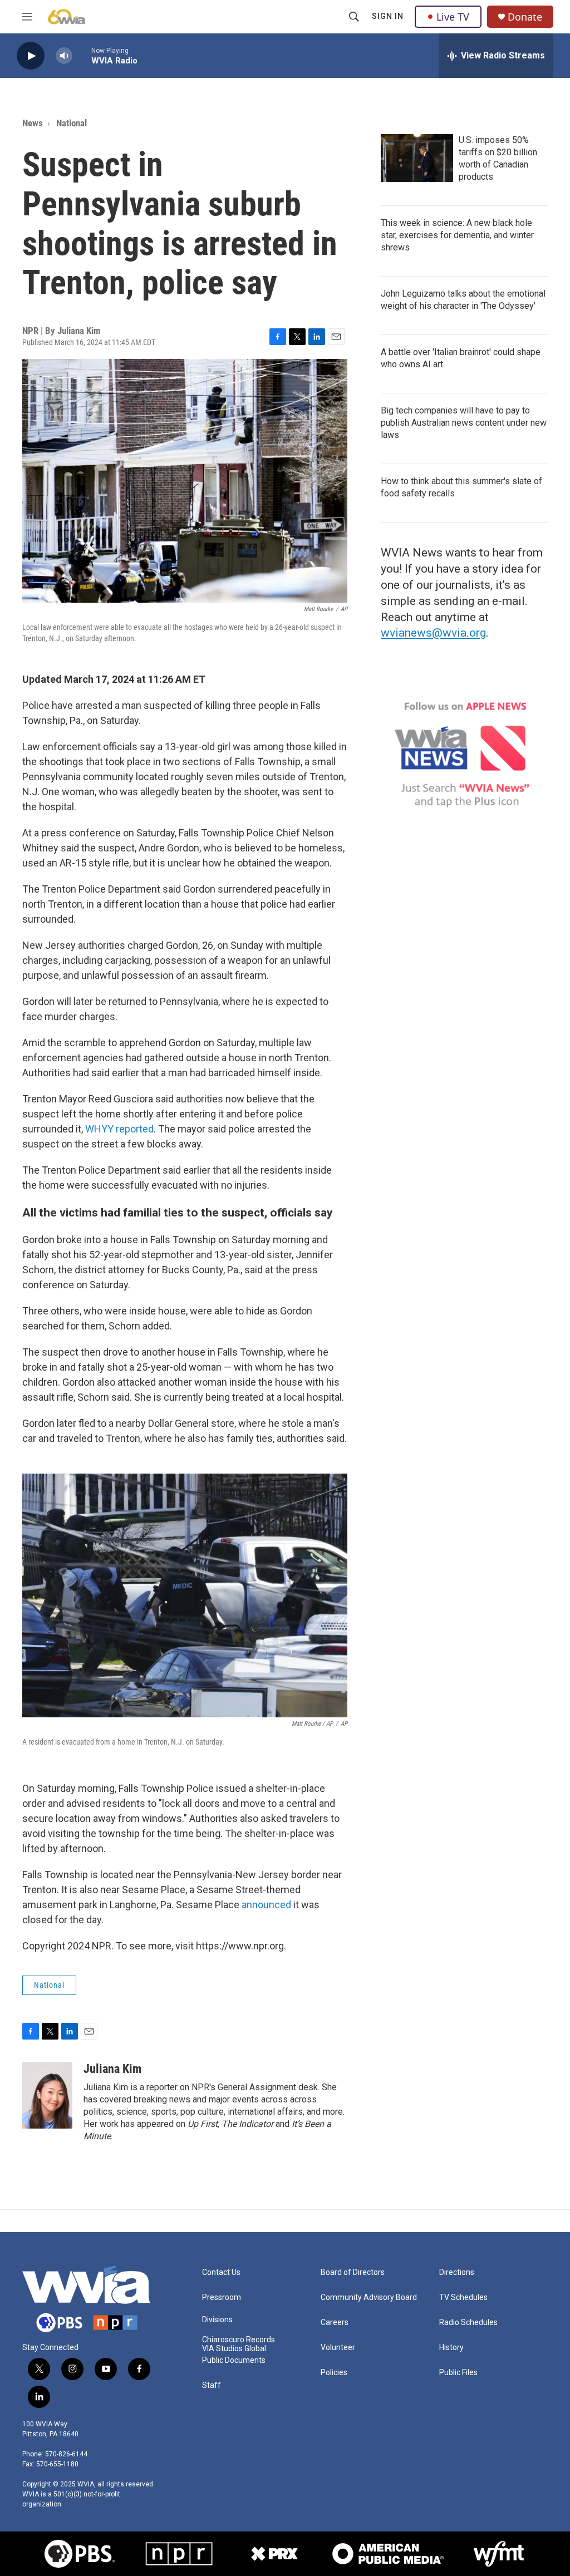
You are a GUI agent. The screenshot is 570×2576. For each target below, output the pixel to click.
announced (267, 1905)
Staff (212, 2385)
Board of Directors (353, 2272)
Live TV (453, 17)
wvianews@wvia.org (433, 633)
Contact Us (221, 2272)
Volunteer (338, 2348)
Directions (457, 2272)
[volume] (64, 56)
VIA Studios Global (234, 2349)
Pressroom (222, 2297)
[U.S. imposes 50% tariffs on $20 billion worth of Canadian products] (417, 158)
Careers (335, 2323)
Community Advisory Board (369, 2297)
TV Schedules (463, 2297)
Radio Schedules (468, 2323)
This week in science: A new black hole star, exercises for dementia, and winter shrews (457, 235)
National (72, 123)
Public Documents (234, 2360)
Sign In (388, 16)
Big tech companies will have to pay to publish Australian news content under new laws (464, 423)
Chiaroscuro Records (239, 2340)
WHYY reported (119, 1129)
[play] (31, 56)
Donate (525, 17)
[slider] (82, 55)
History (451, 2348)
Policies (334, 2373)
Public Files (458, 2373)
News (33, 123)
